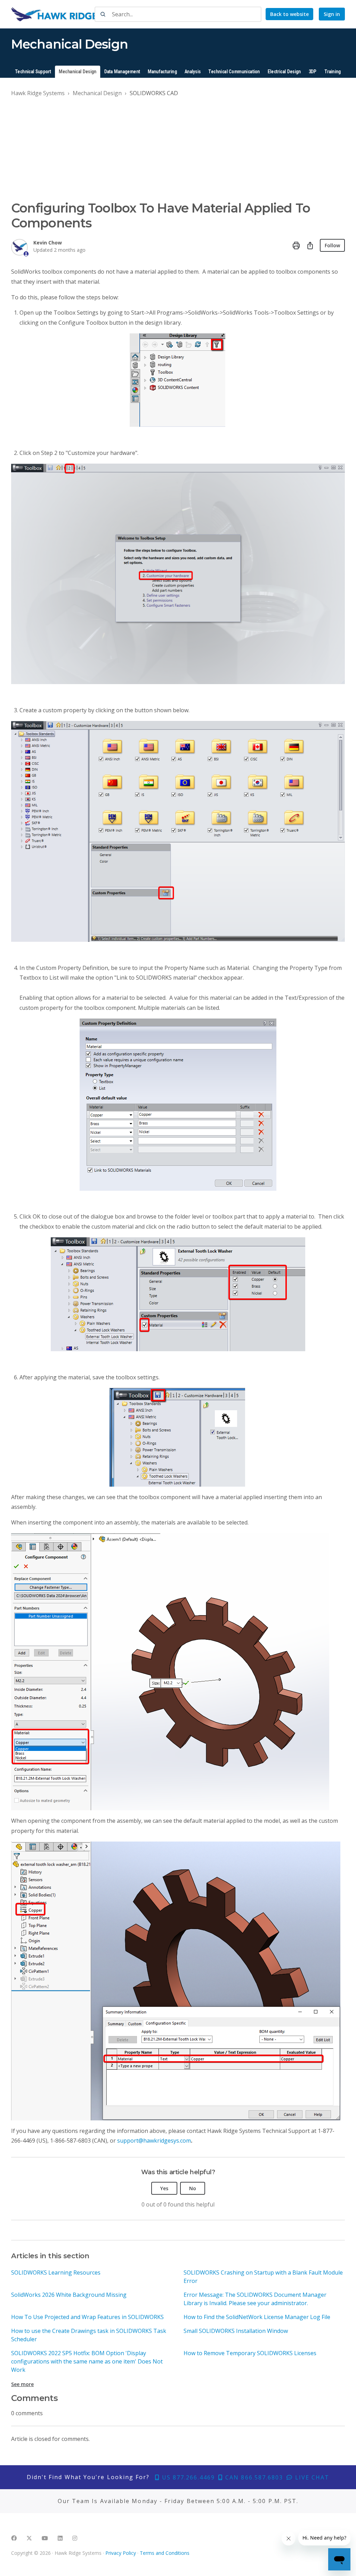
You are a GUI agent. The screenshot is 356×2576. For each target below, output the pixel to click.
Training (333, 72)
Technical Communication (234, 72)
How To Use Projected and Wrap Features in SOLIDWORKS (87, 2317)
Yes (164, 2188)
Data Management (122, 72)
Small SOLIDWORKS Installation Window (236, 2331)
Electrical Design (284, 72)
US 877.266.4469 (187, 2477)
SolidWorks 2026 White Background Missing (69, 2295)
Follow (332, 245)
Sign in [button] (332, 14)
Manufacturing (162, 72)
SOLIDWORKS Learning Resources (56, 2272)
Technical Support (33, 72)
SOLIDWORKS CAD (154, 93)
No (193, 2188)
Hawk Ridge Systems (38, 93)
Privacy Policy (121, 2553)
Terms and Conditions (165, 2553)
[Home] (75, 14)
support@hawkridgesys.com (154, 2141)
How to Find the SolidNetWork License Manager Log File (257, 2317)
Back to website (289, 14)
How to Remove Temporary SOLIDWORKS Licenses (250, 2353)
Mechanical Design (78, 72)
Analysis (193, 72)
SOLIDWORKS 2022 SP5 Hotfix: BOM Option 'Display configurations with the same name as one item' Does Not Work (87, 2361)
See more (22, 2384)
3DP (313, 72)
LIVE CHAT (311, 2477)
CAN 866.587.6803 (253, 2477)
